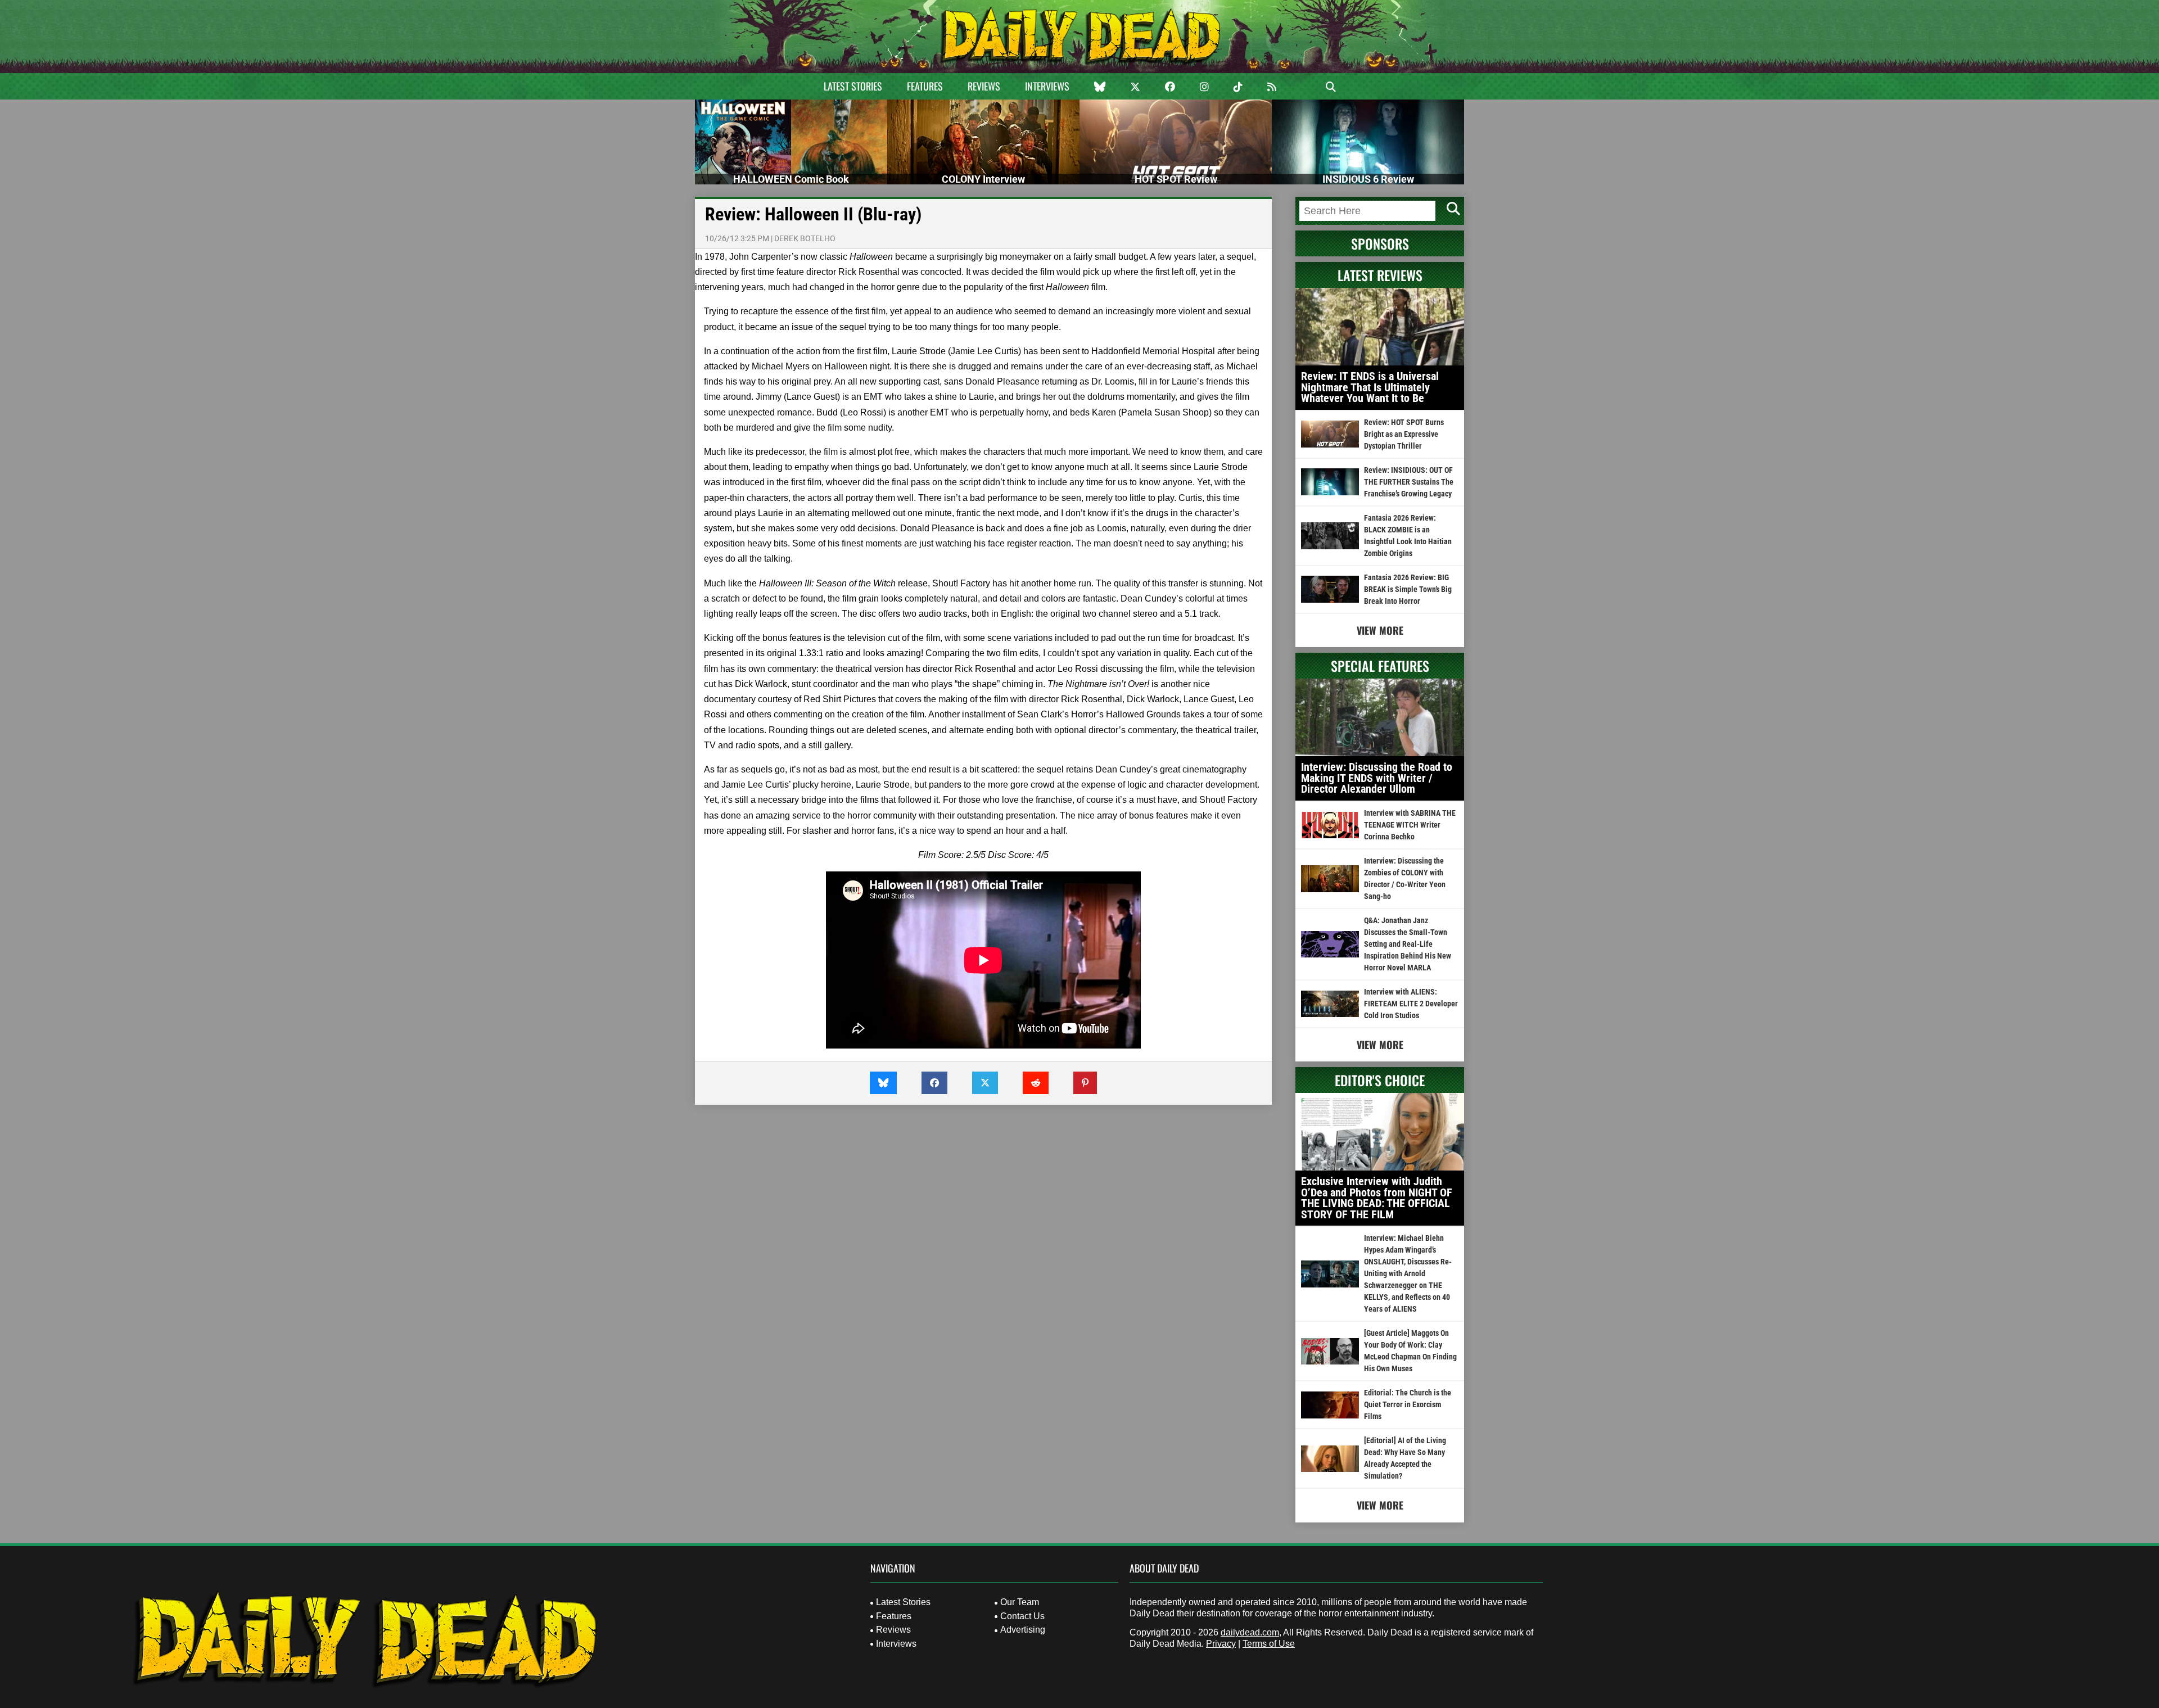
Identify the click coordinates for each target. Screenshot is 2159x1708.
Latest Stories (853, 86)
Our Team (1020, 1602)
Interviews (1047, 86)
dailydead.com (1250, 1632)
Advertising (1023, 1630)
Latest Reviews (1380, 275)
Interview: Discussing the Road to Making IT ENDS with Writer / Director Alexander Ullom (1377, 778)
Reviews (984, 86)
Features (925, 86)
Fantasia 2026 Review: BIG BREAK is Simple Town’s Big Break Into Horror (1408, 589)
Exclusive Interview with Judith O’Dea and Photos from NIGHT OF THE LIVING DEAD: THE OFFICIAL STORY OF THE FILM (1377, 1198)
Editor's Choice (1380, 1080)
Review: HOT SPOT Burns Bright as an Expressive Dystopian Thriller (1404, 434)
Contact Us (1022, 1616)
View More (1380, 630)
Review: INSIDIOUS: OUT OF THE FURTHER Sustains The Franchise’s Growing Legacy (1409, 482)
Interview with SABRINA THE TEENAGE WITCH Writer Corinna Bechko (1410, 825)
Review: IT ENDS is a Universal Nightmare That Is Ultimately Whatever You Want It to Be (1370, 387)
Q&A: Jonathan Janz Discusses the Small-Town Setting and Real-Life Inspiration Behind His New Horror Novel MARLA (1408, 944)
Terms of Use (1269, 1644)
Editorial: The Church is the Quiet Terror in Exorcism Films (1408, 1404)
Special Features (1380, 666)
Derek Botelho (805, 238)
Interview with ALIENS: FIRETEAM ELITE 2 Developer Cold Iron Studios (1411, 1004)
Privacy (1221, 1644)
